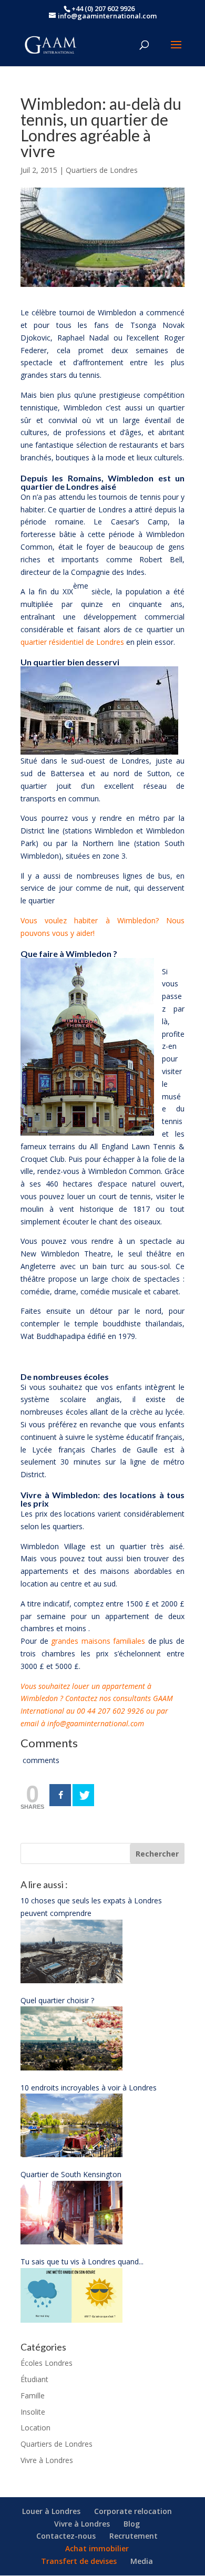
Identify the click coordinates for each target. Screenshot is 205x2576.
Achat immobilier (97, 2548)
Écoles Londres (47, 2363)
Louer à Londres (51, 2511)
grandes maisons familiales (98, 1641)
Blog (132, 2524)
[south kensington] (71, 2242)
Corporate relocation (133, 2511)
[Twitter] (83, 1795)
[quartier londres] (71, 2068)
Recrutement (134, 2536)
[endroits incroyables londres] (71, 2154)
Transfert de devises (79, 2561)
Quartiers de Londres (102, 170)
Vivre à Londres (47, 2460)
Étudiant (34, 2379)
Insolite (33, 2412)
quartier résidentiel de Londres (72, 642)
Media (142, 2561)
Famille (33, 2395)
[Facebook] (60, 1795)
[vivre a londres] (71, 1980)
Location (35, 2428)
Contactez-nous (66, 2536)
